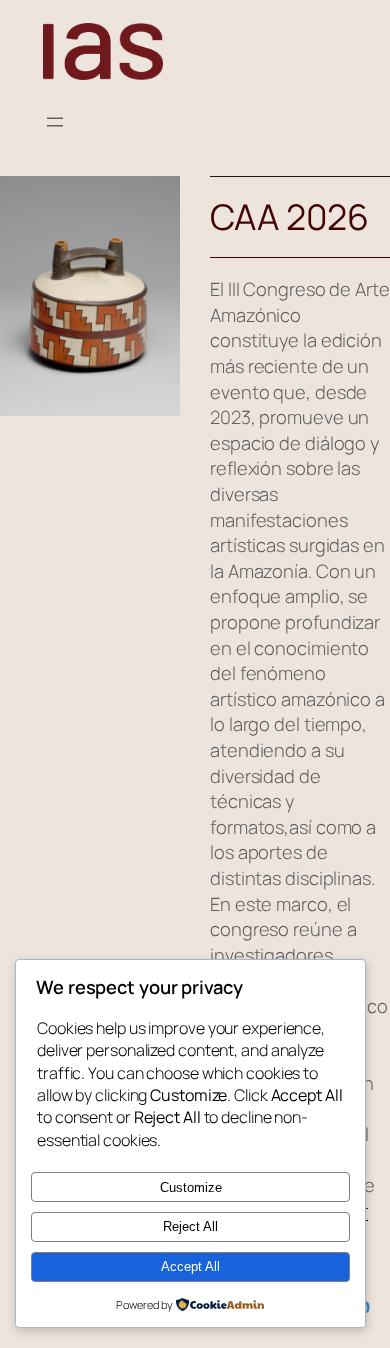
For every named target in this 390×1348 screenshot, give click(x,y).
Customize (191, 1187)
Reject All (190, 1226)
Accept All (190, 1266)
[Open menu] (55, 122)
